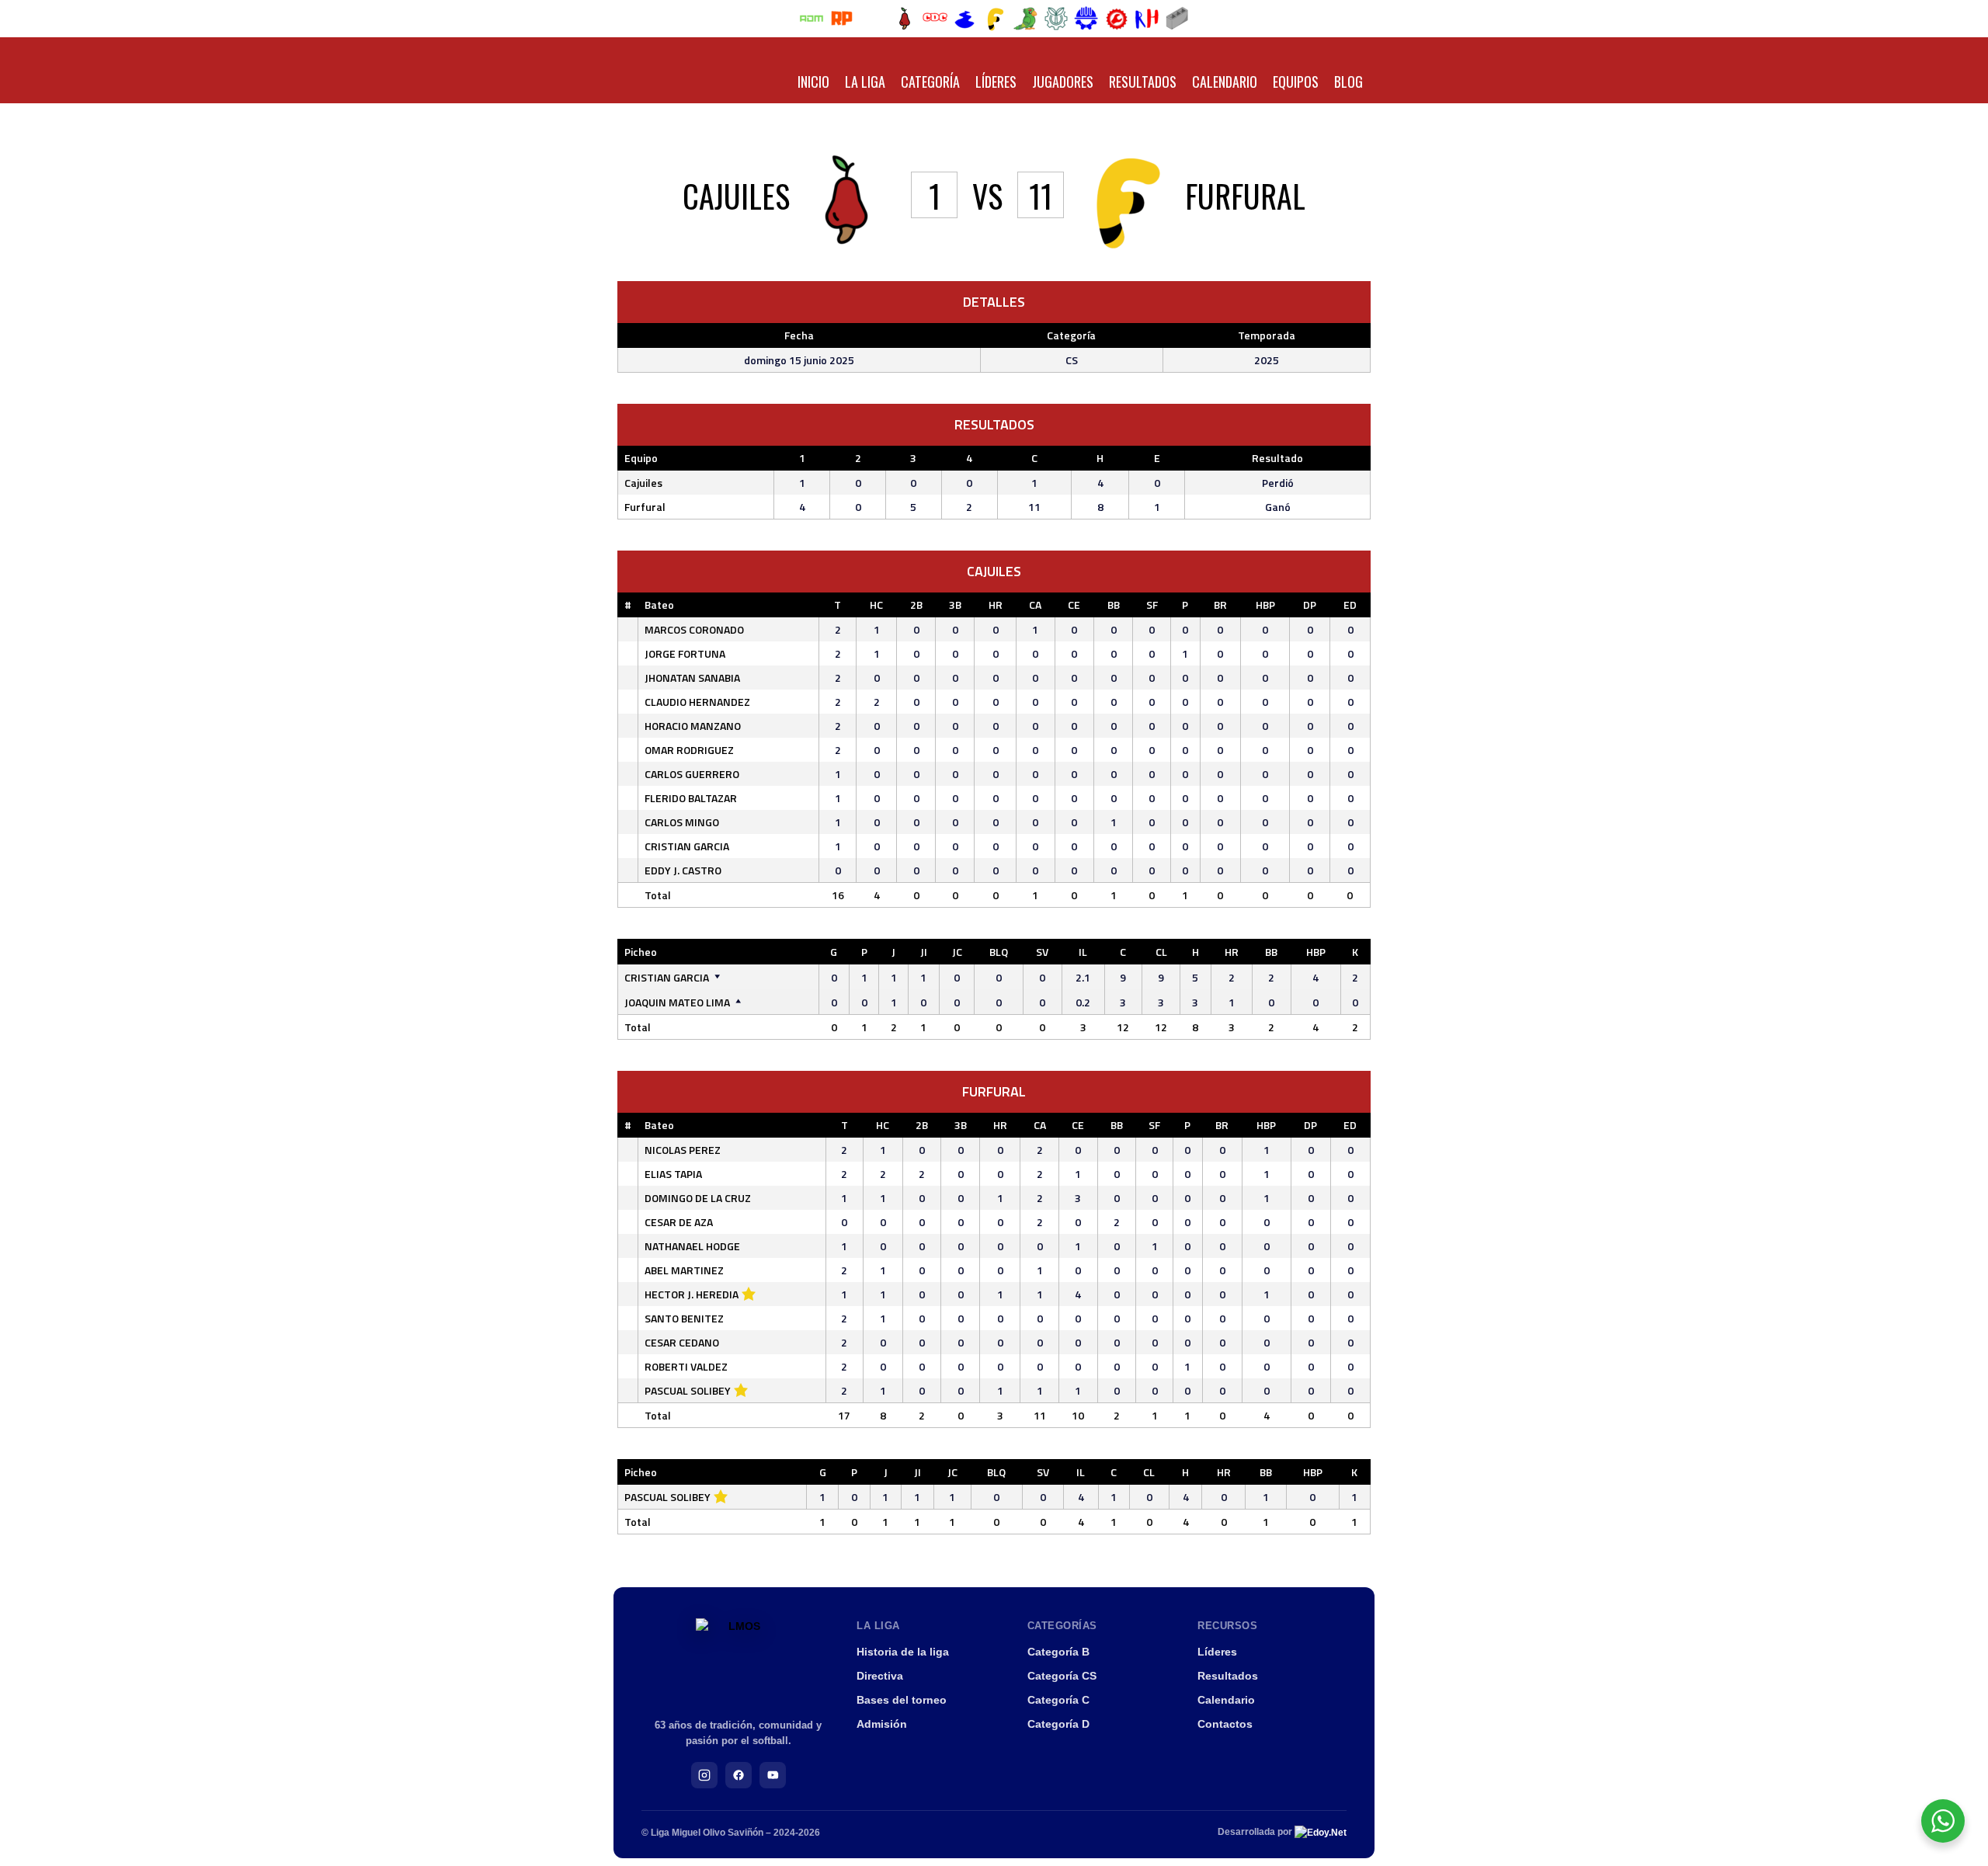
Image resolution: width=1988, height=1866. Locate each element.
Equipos (1296, 82)
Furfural (645, 507)
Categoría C (1058, 1700)
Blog (1349, 82)
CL (1161, 952)
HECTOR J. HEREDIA (692, 1294)
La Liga (865, 82)
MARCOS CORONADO (694, 629)
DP (1310, 605)
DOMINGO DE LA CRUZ (698, 1198)
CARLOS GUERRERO (692, 774)
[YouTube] (773, 1775)
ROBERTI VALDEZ (686, 1366)
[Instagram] (704, 1775)
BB (1114, 605)
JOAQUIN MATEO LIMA (677, 1002)
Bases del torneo (902, 1700)
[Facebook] (739, 1775)
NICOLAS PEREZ (683, 1150)
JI (924, 952)
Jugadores (1063, 82)
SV (1042, 952)
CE (1074, 605)
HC (876, 605)
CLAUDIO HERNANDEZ (697, 702)
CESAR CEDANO (682, 1342)
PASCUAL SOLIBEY (688, 1390)
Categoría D (1058, 1724)
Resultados (1143, 82)
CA (1035, 605)
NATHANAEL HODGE (692, 1246)
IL (1083, 952)
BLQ (999, 952)
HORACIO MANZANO (693, 726)
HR (996, 605)
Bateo (659, 605)
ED (1350, 605)
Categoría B (1058, 1652)
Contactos (1225, 1724)
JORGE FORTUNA (685, 653)
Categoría (930, 82)
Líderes (996, 82)
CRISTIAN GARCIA (687, 846)
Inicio (813, 82)
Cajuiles (643, 483)
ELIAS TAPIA (673, 1174)
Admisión (882, 1724)
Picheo (641, 952)
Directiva (880, 1676)
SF (1152, 605)
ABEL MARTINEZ (684, 1270)
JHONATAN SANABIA (692, 678)
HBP (1265, 605)
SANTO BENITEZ (684, 1318)
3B (955, 605)
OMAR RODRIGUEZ (689, 750)
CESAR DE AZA (679, 1222)
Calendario (1225, 82)
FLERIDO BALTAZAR (691, 798)
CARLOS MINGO (682, 822)
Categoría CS (1062, 1676)
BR (1220, 605)
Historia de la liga (903, 1652)
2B (916, 605)
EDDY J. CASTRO (683, 870)
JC (957, 952)
